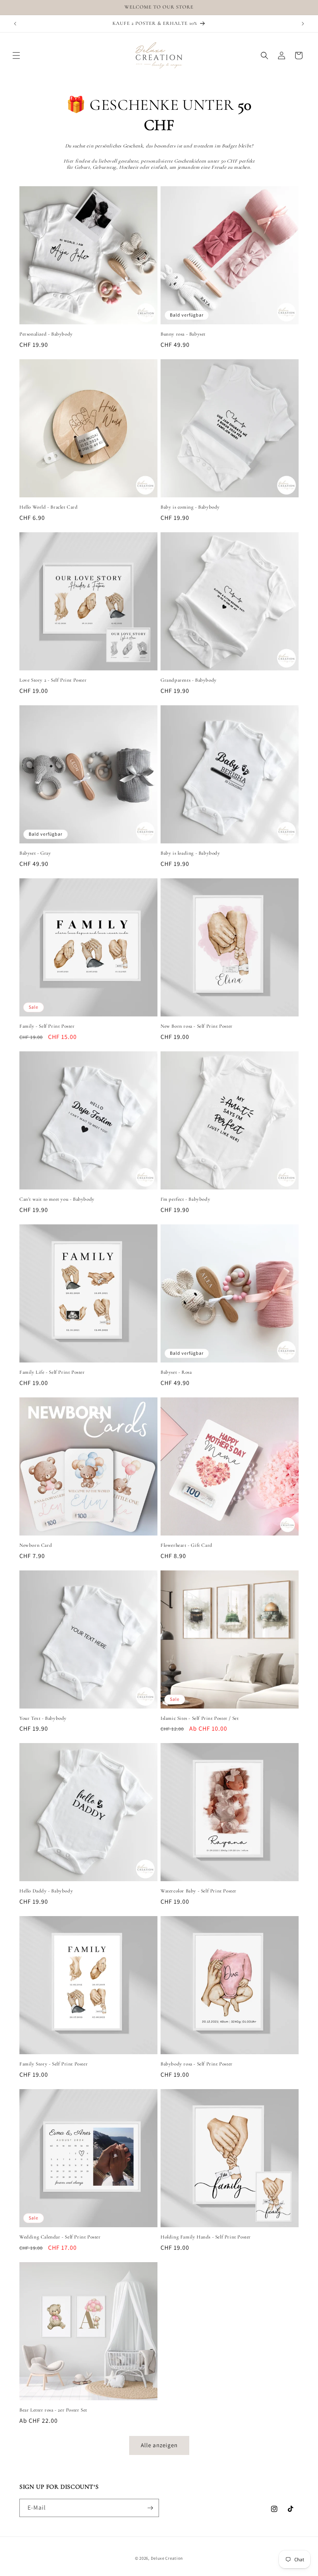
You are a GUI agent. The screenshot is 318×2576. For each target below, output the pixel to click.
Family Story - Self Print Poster (54, 2064)
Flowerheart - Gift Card (187, 1545)
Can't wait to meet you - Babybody (57, 1199)
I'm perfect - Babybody (185, 1199)
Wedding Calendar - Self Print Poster (60, 2237)
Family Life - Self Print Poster (52, 1372)
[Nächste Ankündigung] (303, 24)
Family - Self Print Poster (47, 1026)
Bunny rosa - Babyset (183, 334)
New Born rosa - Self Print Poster (197, 1026)
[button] (16, 55)
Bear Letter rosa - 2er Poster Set (53, 2410)
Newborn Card (36, 1545)
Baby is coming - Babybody (190, 507)
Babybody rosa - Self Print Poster (197, 2064)
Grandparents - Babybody (189, 680)
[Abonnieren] (150, 2508)
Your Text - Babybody (43, 1718)
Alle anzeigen (159, 2445)
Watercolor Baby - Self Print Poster (199, 1891)
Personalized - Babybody (46, 334)
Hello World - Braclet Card (49, 507)
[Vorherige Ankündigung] (15, 24)
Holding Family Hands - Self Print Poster (206, 2237)
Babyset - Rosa (176, 1372)
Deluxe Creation (167, 2558)
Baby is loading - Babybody (190, 853)
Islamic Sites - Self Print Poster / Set (200, 1718)
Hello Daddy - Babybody (46, 1891)
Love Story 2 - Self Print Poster (53, 680)
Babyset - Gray (35, 853)
